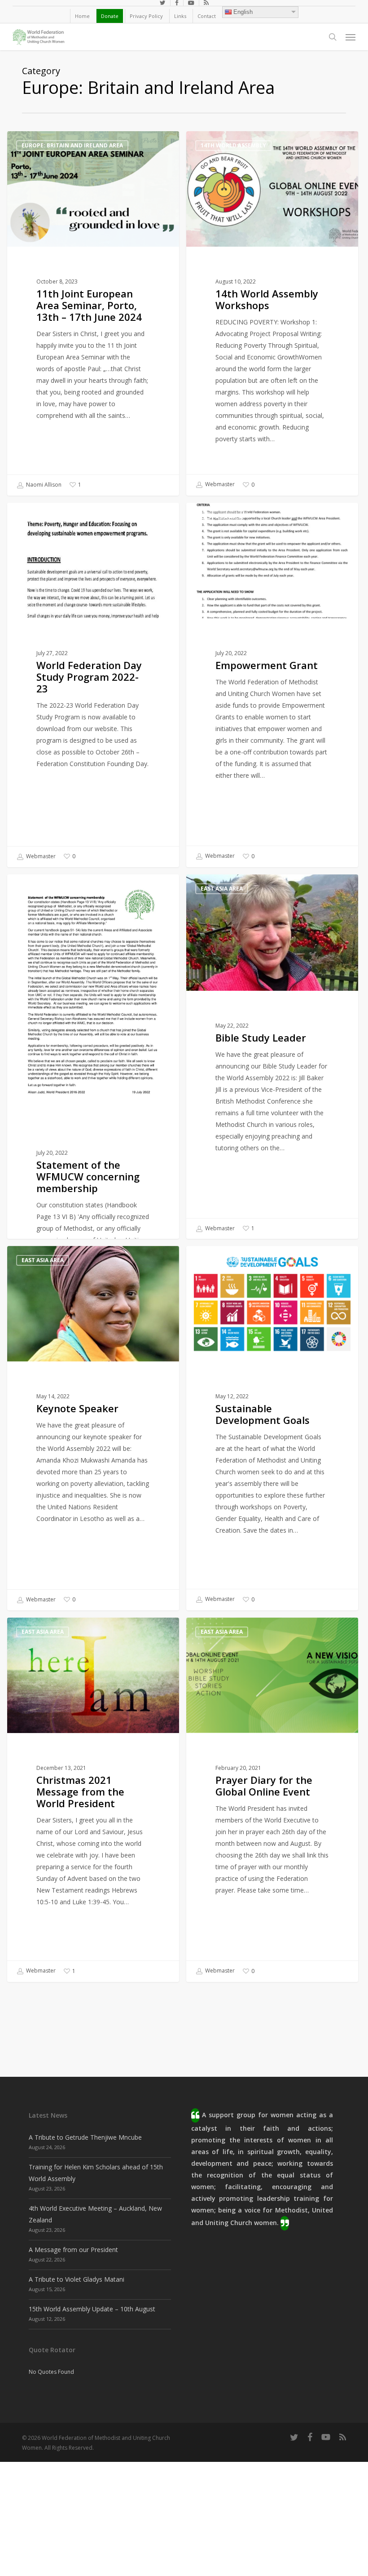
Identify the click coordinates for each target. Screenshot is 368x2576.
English (243, 12)
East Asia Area (43, 517)
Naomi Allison (43, 485)
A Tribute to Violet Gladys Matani (77, 2279)
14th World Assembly (233, 145)
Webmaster (219, 485)
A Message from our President (73, 2250)
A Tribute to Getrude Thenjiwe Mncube (85, 2137)
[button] (350, 37)
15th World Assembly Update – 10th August (92, 2309)
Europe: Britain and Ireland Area (72, 145)
